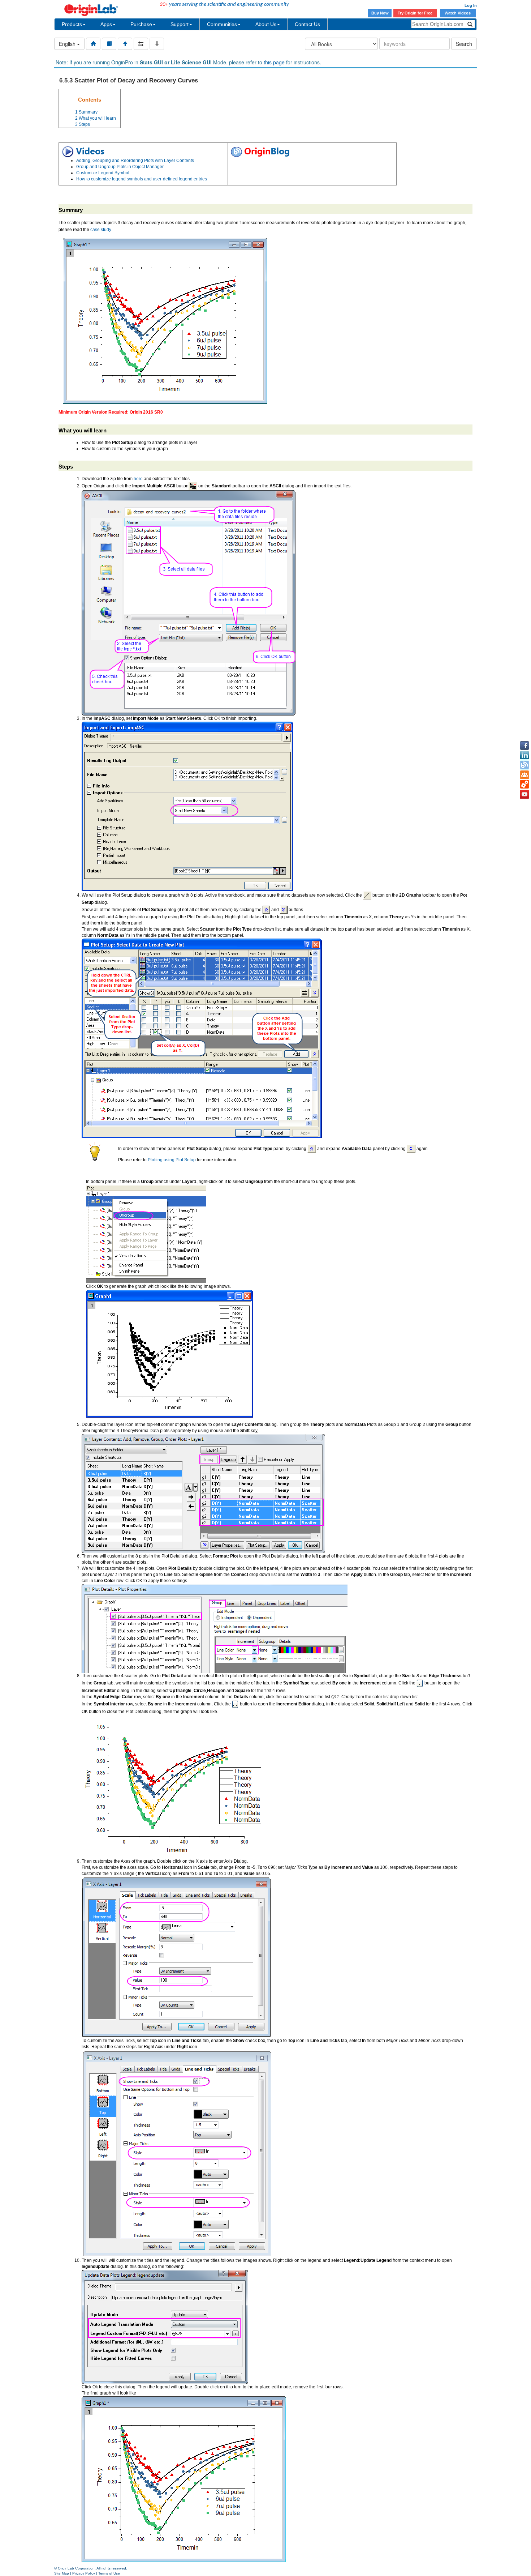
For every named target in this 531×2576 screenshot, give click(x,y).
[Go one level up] (125, 44)
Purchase (141, 24)
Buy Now (380, 13)
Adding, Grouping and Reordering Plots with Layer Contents (135, 161)
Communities (222, 24)
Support (180, 24)
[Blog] (524, 765)
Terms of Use (109, 2573)
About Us (266, 24)
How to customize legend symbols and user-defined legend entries (142, 179)
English (68, 44)
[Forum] (524, 775)
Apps (106, 24)
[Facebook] (524, 746)
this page (274, 62)
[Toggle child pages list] (157, 44)
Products (72, 24)
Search (464, 44)
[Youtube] (524, 794)
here (138, 479)
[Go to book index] (109, 44)
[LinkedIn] (524, 755)
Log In (471, 5)
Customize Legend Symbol (103, 173)
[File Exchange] (524, 785)
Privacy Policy (84, 2573)
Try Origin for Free (415, 13)
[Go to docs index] (93, 44)
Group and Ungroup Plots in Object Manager (120, 167)
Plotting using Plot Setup (172, 1160)
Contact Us (307, 24)
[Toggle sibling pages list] (141, 44)
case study (101, 230)
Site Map (62, 2573)
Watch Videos (458, 13)
